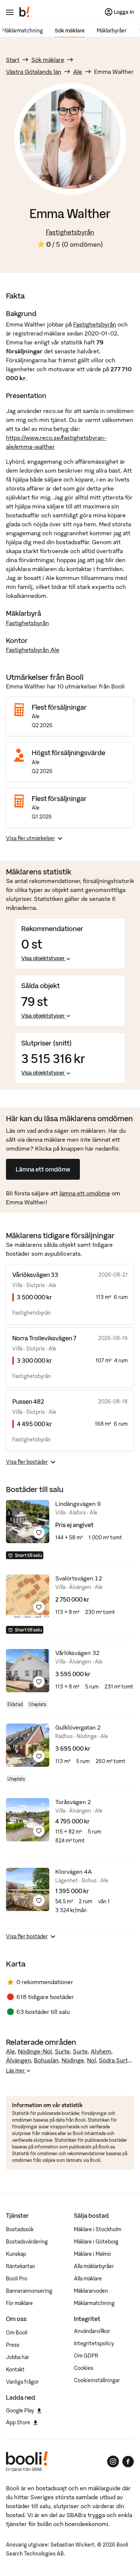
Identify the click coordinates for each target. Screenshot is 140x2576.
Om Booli (17, 2333)
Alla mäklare (88, 2279)
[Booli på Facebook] (128, 2462)
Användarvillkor (92, 2331)
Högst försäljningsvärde (69, 753)
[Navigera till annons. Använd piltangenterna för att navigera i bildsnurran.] (28, 1522)
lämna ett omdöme (85, 1193)
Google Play (20, 2411)
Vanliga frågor (22, 2382)
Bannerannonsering (29, 2291)
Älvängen (18, 2060)
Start (13, 60)
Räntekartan (21, 2266)
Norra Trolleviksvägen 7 (44, 1338)
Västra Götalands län (34, 72)
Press (13, 2345)
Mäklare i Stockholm (98, 2229)
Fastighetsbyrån (70, 232)
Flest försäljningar (59, 707)
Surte (62, 2051)
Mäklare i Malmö (92, 2254)
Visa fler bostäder (27, 1462)
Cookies (84, 2368)
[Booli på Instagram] (113, 2462)
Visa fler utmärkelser (30, 838)
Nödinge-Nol (35, 2051)
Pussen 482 (28, 1401)
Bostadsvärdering (27, 2242)
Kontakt (15, 2370)
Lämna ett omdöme (43, 1169)
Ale (78, 72)
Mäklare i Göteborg (96, 2242)
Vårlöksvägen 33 (35, 1275)
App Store (18, 2422)
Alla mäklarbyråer (94, 2266)
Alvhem (101, 2051)
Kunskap (16, 2254)
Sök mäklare (70, 31)
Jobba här (18, 2357)
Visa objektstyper (43, 958)
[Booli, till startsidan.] (25, 12)
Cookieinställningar (97, 2380)
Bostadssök (20, 2229)
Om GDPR (86, 2356)
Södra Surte (115, 2060)
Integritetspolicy (94, 2343)
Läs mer (16, 2071)
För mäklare (19, 2303)
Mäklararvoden (91, 2291)
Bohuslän (46, 2060)
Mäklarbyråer (112, 31)
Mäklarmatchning (23, 31)
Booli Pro (17, 2279)
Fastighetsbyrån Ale (33, 650)
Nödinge (73, 2060)
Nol (91, 2060)
